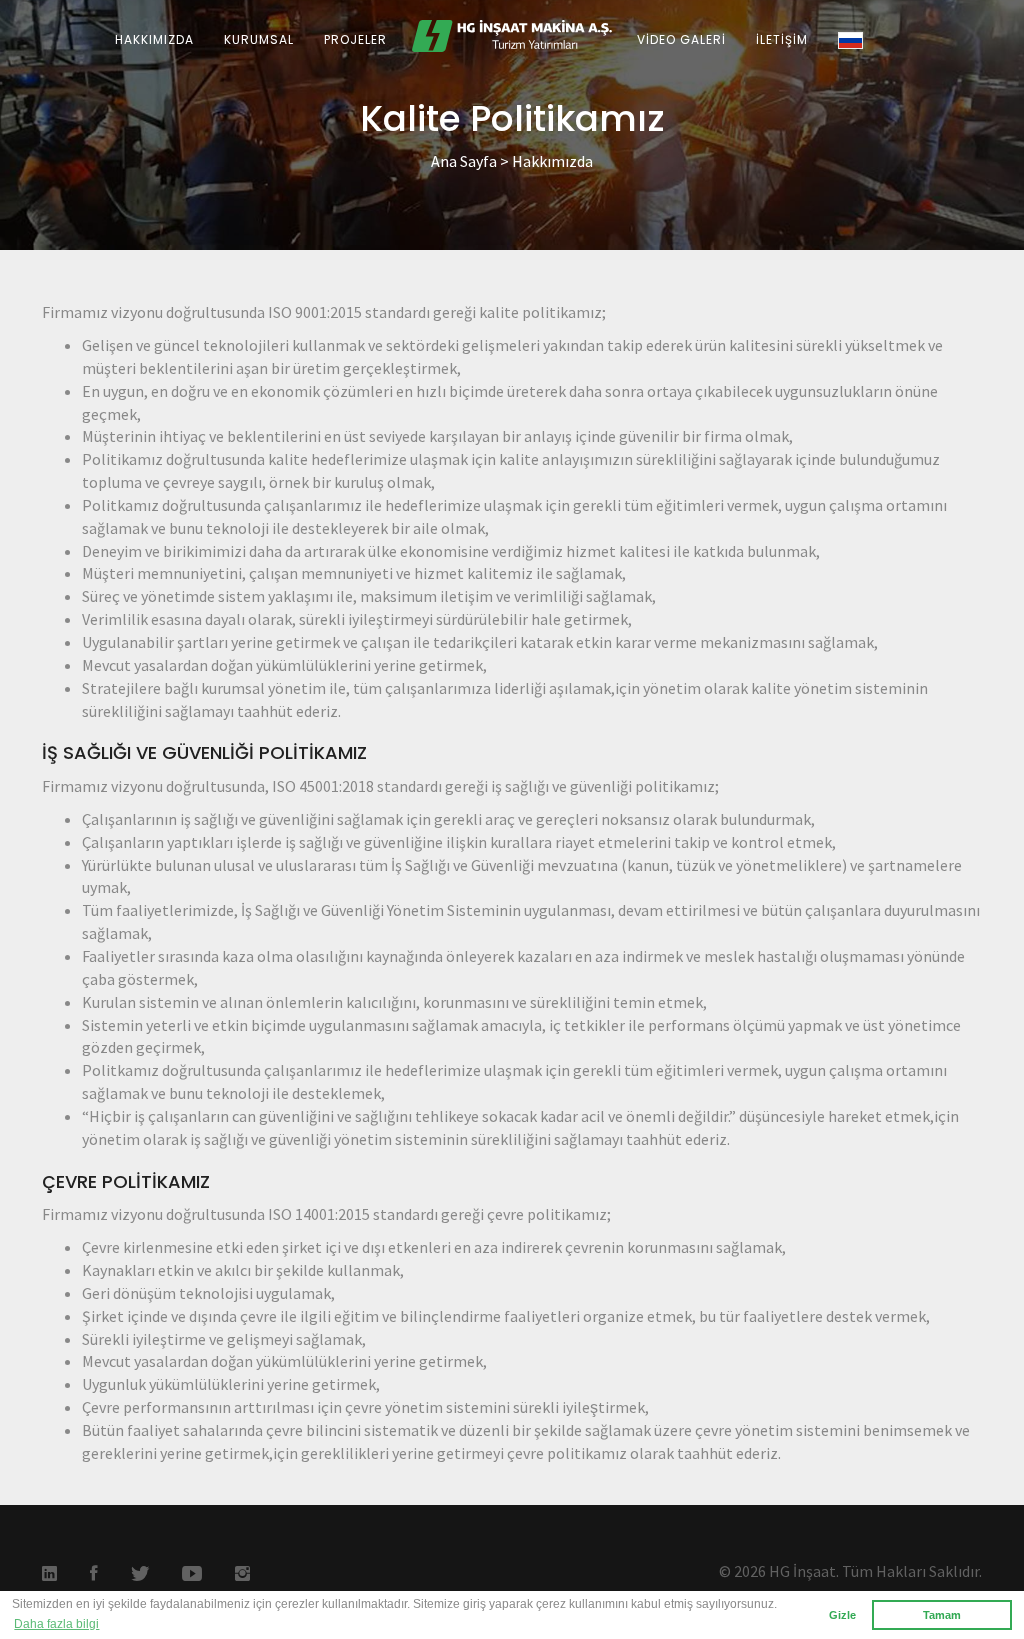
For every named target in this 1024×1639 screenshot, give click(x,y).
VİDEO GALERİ (681, 39)
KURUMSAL (259, 39)
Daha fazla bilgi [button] (56, 1624)
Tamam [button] (942, 1615)
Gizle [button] (842, 1615)
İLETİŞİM (782, 39)
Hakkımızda (552, 161)
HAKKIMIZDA (154, 39)
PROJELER (355, 39)
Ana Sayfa (464, 161)
